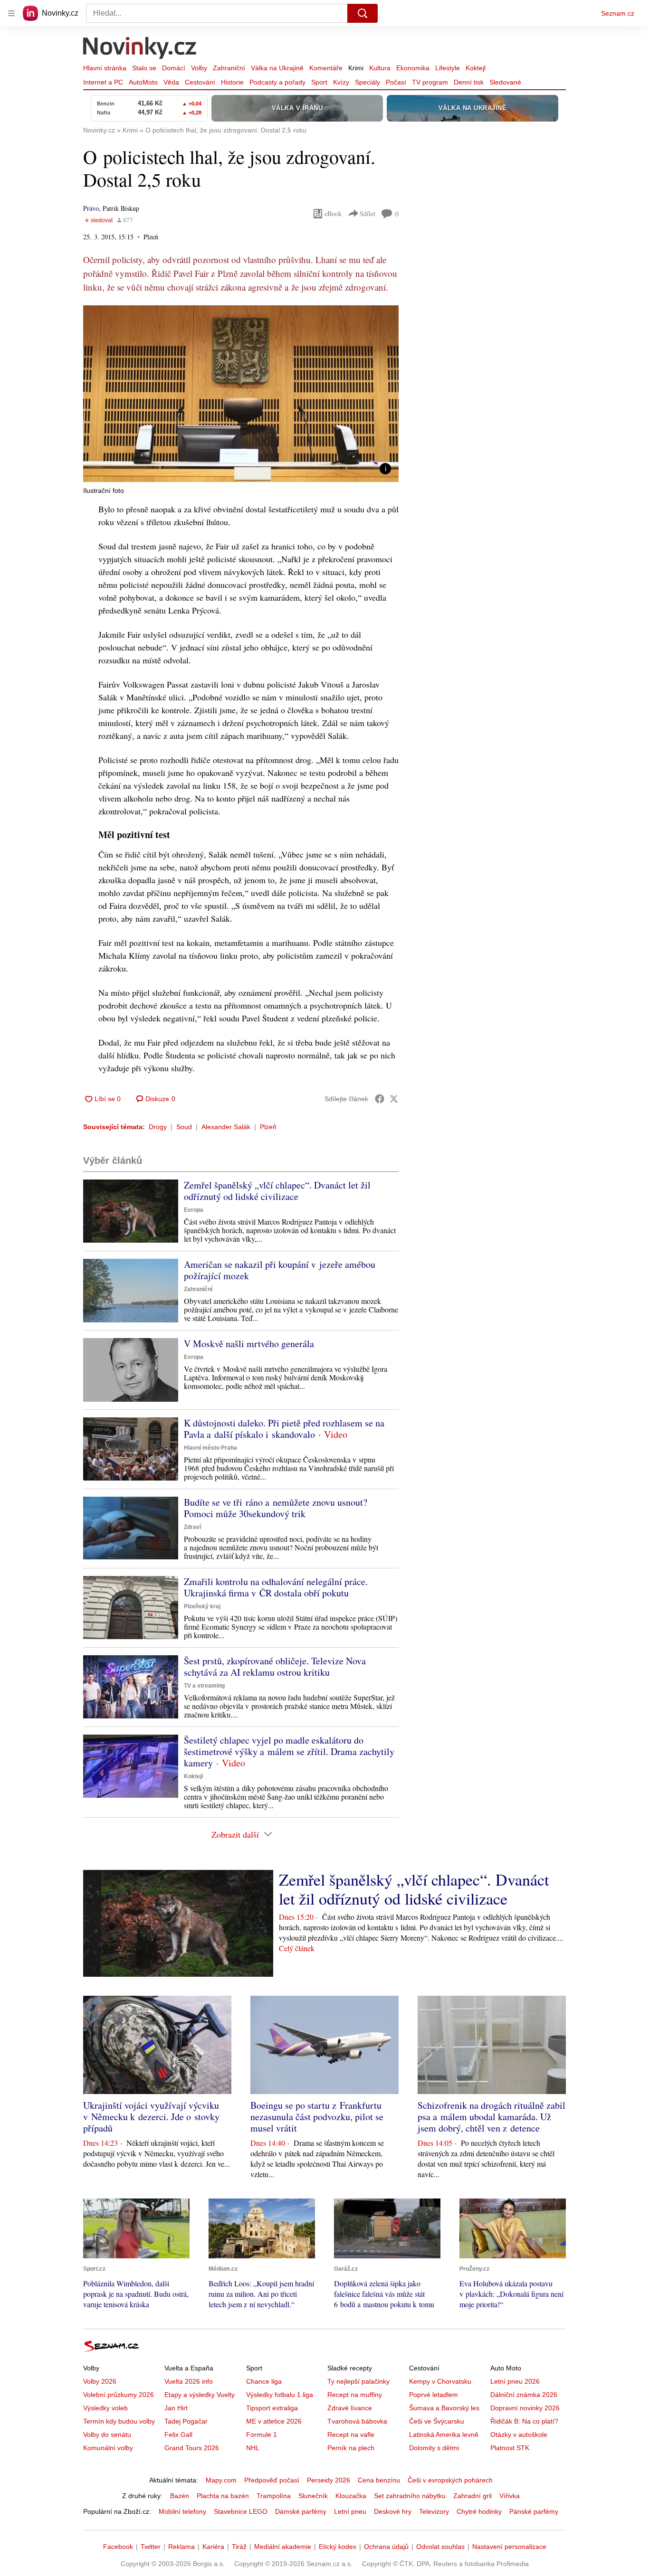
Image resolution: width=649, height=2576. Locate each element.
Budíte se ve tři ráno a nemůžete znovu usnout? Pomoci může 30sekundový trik (276, 1508)
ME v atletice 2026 (274, 2421)
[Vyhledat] (363, 13)
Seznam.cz (618, 13)
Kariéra (213, 2547)
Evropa (194, 1210)
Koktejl (476, 68)
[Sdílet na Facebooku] (380, 1099)
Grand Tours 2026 (192, 2448)
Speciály (367, 82)
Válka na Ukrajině (277, 68)
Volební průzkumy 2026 (119, 2395)
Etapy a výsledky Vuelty (200, 2395)
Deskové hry (393, 2511)
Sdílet (367, 213)
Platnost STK (510, 2448)
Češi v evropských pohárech (450, 2480)
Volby (199, 68)
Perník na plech (351, 2448)
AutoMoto (143, 82)
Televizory (434, 2511)
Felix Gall (178, 2434)
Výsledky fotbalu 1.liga (280, 2395)
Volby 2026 (100, 2381)
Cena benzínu (379, 2480)
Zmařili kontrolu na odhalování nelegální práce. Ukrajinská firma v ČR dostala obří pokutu (276, 1587)
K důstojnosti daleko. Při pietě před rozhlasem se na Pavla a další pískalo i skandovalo (284, 1429)
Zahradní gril (472, 2496)
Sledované (505, 82)
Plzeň (268, 1127)
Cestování (200, 82)
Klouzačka (351, 2496)
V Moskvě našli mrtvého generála (249, 1344)
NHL (253, 2448)
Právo (91, 208)
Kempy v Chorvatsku (440, 2381)
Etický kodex (338, 2547)
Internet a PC (103, 82)
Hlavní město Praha (210, 1448)
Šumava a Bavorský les (444, 2408)
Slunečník (313, 2496)
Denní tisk (469, 82)
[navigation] (11, 13)
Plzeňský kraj (202, 1606)
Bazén (180, 2496)
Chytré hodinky (479, 2511)
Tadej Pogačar (186, 2421)
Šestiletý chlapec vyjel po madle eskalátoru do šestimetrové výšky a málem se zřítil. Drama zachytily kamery (289, 1751)
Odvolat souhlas (440, 2547)
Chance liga (264, 2381)
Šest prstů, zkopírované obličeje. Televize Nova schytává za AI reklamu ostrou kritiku (275, 1666)
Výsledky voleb (105, 2408)
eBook (333, 213)
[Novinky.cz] (140, 49)
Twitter (151, 2547)
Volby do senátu (107, 2434)
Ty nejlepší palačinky (358, 2381)
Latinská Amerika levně (444, 2434)
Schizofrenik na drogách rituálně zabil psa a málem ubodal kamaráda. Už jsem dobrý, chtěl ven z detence (492, 2117)
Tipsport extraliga (272, 2408)
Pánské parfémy (534, 2511)
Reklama (181, 2547)
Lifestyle (448, 68)
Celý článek (297, 1948)
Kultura (380, 68)
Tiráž (239, 2547)
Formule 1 (262, 2434)
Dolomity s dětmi (434, 2448)
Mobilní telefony (182, 2511)
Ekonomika (413, 68)
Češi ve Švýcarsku (437, 2421)
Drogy (158, 1127)
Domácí (174, 68)
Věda (171, 82)
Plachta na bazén (223, 2496)
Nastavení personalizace (509, 2547)
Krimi (356, 68)
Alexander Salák (226, 1127)
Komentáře (326, 68)
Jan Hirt (176, 2408)
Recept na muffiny (355, 2395)
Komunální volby (108, 2448)
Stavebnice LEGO (241, 2511)
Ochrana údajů (386, 2547)
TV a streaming (204, 1686)
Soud (184, 1127)
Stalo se (144, 68)
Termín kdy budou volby (119, 2421)
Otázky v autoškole (519, 2434)
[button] (241, 394)
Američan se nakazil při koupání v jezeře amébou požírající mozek (280, 1270)
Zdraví (192, 1527)
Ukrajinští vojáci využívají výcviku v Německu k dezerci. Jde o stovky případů (151, 2117)
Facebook (118, 2547)
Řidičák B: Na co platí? (524, 2421)
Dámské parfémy (301, 2511)
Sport (319, 82)
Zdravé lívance (350, 2408)
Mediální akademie (283, 2547)
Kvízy (341, 82)
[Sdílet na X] (394, 1099)
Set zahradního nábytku (410, 2496)
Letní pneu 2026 (515, 2381)
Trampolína (274, 2496)
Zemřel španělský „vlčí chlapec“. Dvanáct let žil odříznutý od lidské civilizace (277, 1191)
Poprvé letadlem (434, 2395)
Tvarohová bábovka (357, 2421)
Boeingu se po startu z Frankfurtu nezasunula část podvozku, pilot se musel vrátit (317, 2117)
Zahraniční (229, 68)
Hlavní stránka (105, 68)
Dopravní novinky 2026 (525, 2408)
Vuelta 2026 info (189, 2381)
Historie (232, 82)
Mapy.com (221, 2480)
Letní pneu (350, 2511)
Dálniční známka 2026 (524, 2395)
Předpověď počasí (272, 2480)
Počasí (396, 82)
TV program (430, 82)
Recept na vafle (351, 2434)
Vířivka (510, 2496)
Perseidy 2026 (329, 2480)
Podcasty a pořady (277, 82)
